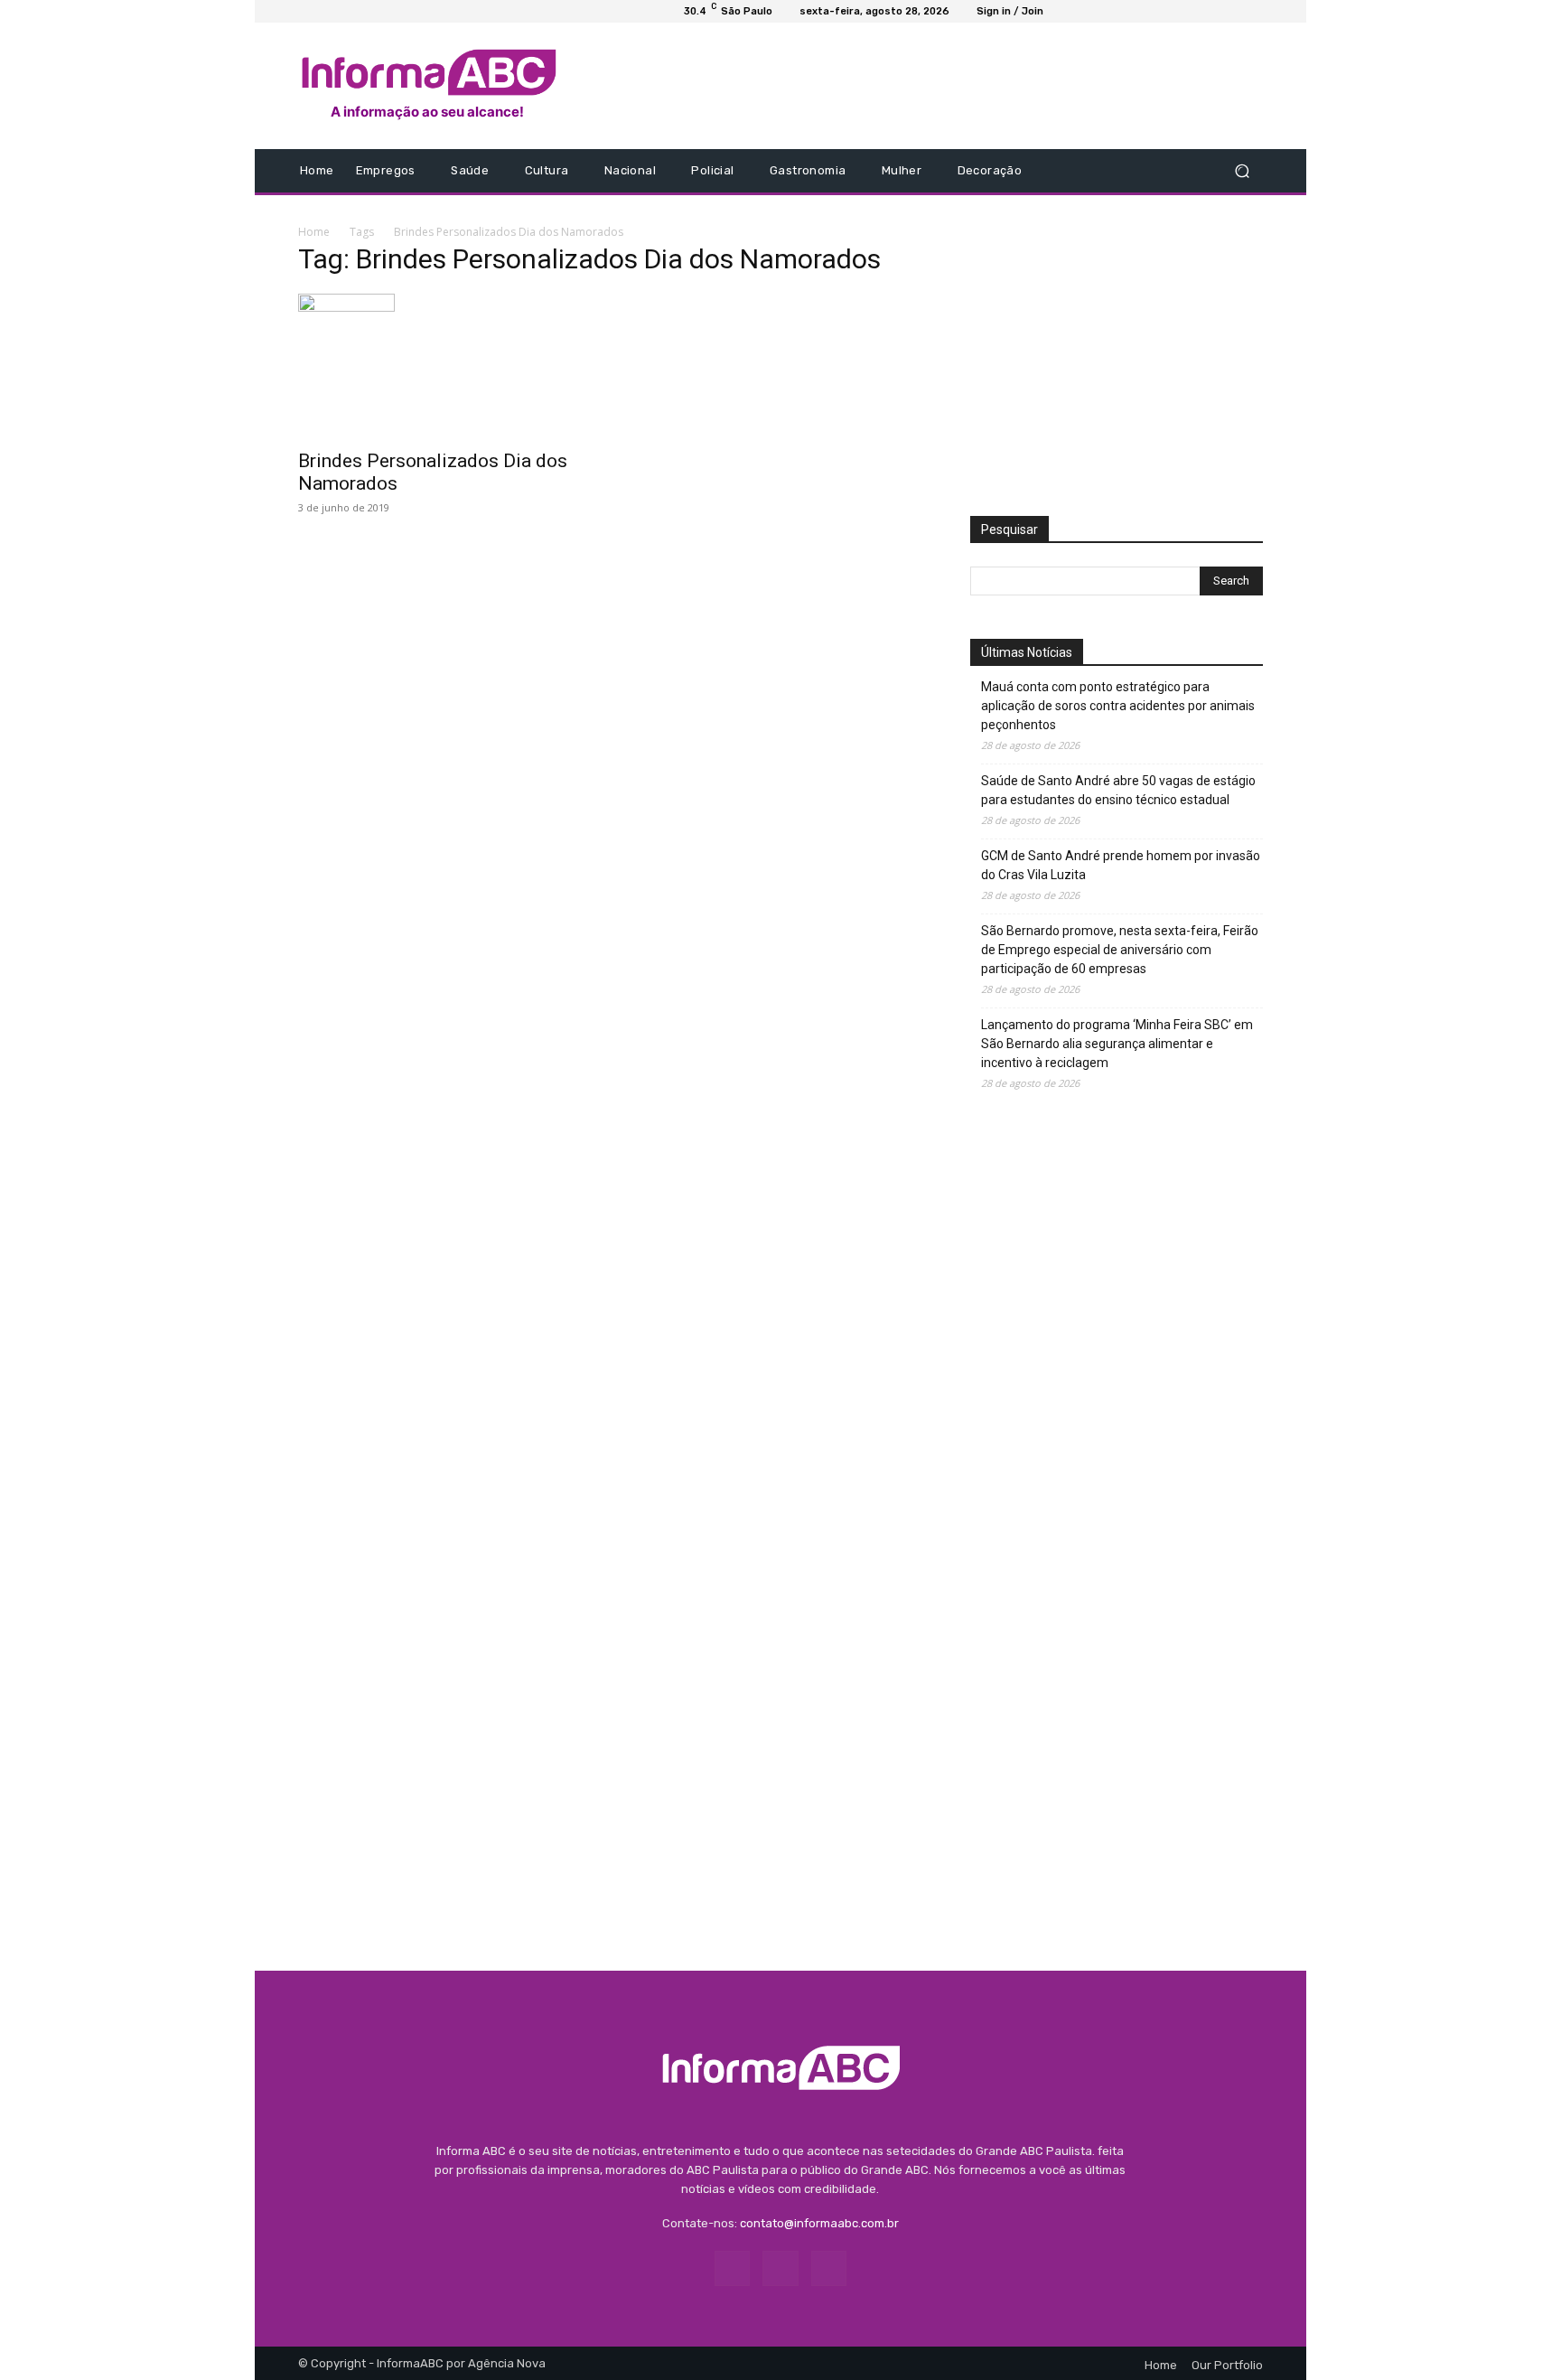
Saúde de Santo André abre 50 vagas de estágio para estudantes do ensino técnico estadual (1118, 790)
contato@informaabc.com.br (819, 2223)
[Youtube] (1151, 171)
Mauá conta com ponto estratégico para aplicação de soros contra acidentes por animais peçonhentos (1118, 706)
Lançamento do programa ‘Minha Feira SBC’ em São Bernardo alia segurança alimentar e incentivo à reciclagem (1117, 1044)
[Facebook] (1108, 171)
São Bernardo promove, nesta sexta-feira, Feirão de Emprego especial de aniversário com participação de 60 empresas (1120, 950)
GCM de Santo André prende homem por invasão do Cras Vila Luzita (1121, 865)
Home (314, 232)
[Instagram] (1129, 171)
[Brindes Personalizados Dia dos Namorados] (444, 366)
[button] (1242, 171)
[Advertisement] (931, 86)
